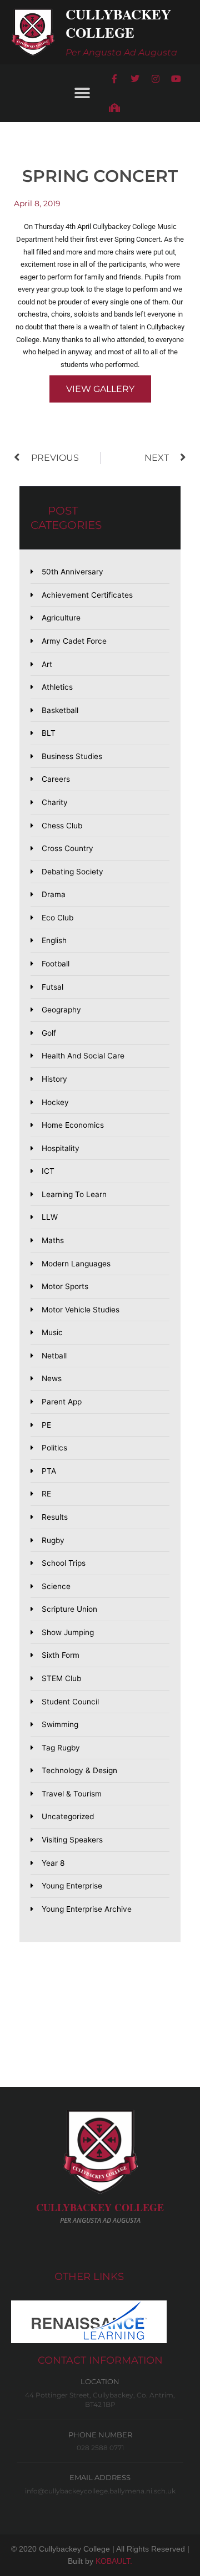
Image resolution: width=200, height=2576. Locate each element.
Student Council (70, 1702)
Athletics (57, 687)
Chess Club (62, 826)
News (52, 1378)
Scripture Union (69, 1609)
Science (56, 1586)
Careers (56, 779)
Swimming (60, 1724)
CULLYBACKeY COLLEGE (100, 2207)
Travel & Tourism (72, 1794)
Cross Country (67, 848)
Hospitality (61, 1148)
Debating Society (72, 872)
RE (46, 1494)
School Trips (64, 1563)
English (54, 940)
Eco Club (57, 918)
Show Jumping (68, 1632)
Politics (54, 1448)
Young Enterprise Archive (87, 1909)
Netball (54, 1356)
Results (55, 1517)
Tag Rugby (61, 1748)
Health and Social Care (83, 1056)
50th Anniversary (72, 572)
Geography (61, 1010)
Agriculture (61, 618)
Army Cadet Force (74, 641)
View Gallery (100, 389)
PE (46, 1425)
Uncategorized (68, 1816)
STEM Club (61, 1678)
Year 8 (53, 1863)
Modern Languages (76, 1264)
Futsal (52, 987)
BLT (49, 733)
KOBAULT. (114, 2561)
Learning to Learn (74, 1194)
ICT (48, 1171)
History (54, 1079)
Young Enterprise (72, 1886)
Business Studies (72, 756)
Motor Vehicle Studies (81, 1310)
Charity (55, 802)
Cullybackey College (118, 23)
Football (56, 964)
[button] (82, 93)
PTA (49, 1471)
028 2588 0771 (100, 2448)
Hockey (55, 1102)
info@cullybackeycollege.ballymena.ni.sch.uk (100, 2491)
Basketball (60, 710)
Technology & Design (79, 1770)
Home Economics (73, 1125)
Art (47, 664)
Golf (49, 1033)
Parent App (62, 1402)
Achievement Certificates (87, 595)
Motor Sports (65, 1286)
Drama (54, 894)
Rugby (53, 1540)
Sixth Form (61, 1655)
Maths (53, 1240)
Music (52, 1332)
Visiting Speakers (72, 1840)
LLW (50, 1217)
